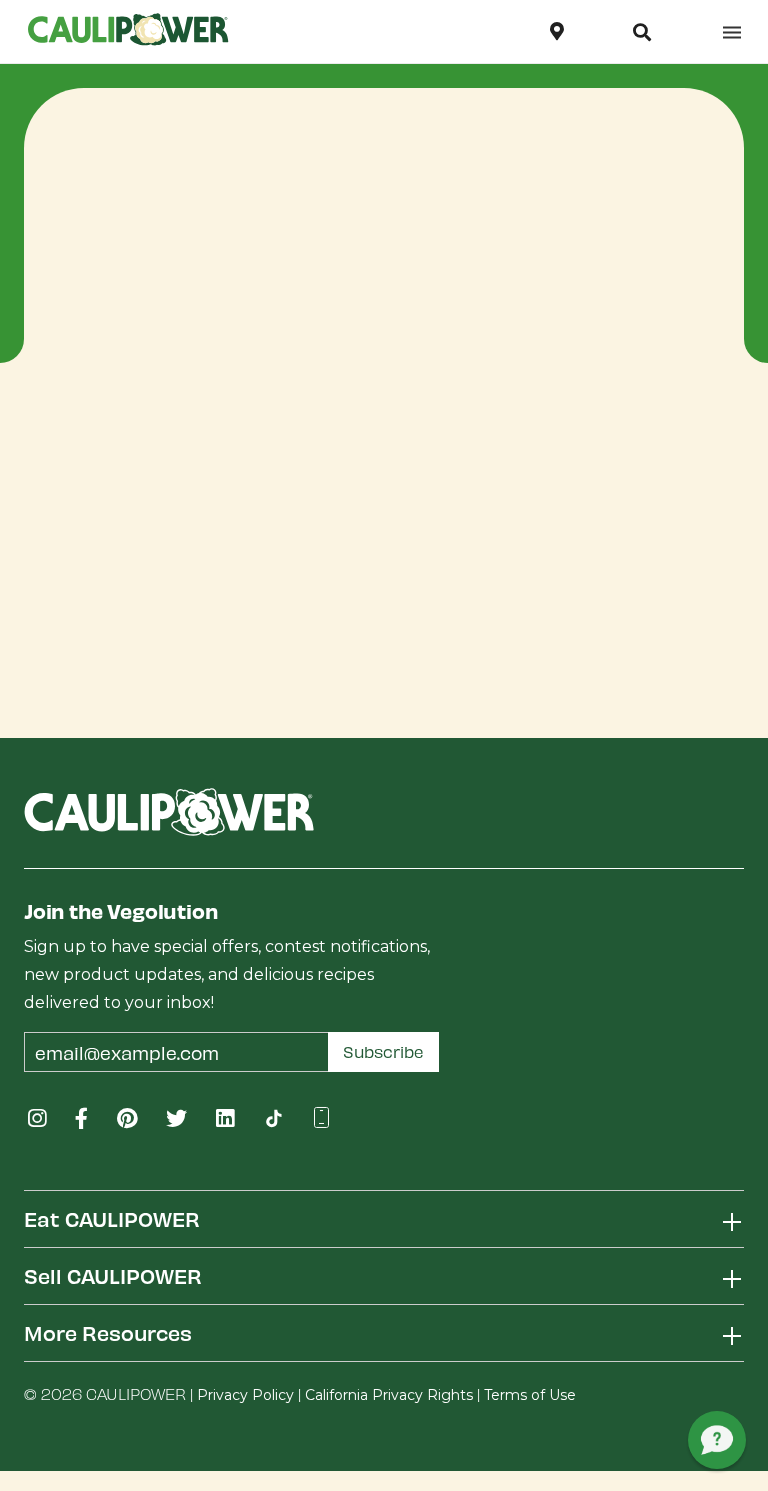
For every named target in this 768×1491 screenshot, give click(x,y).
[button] (642, 32)
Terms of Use (530, 1395)
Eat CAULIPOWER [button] (112, 1218)
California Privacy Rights (389, 1395)
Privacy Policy (245, 1395)
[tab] (384, 1218)
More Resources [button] (108, 1332)
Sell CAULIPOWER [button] (113, 1275)
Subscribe (383, 1051)
